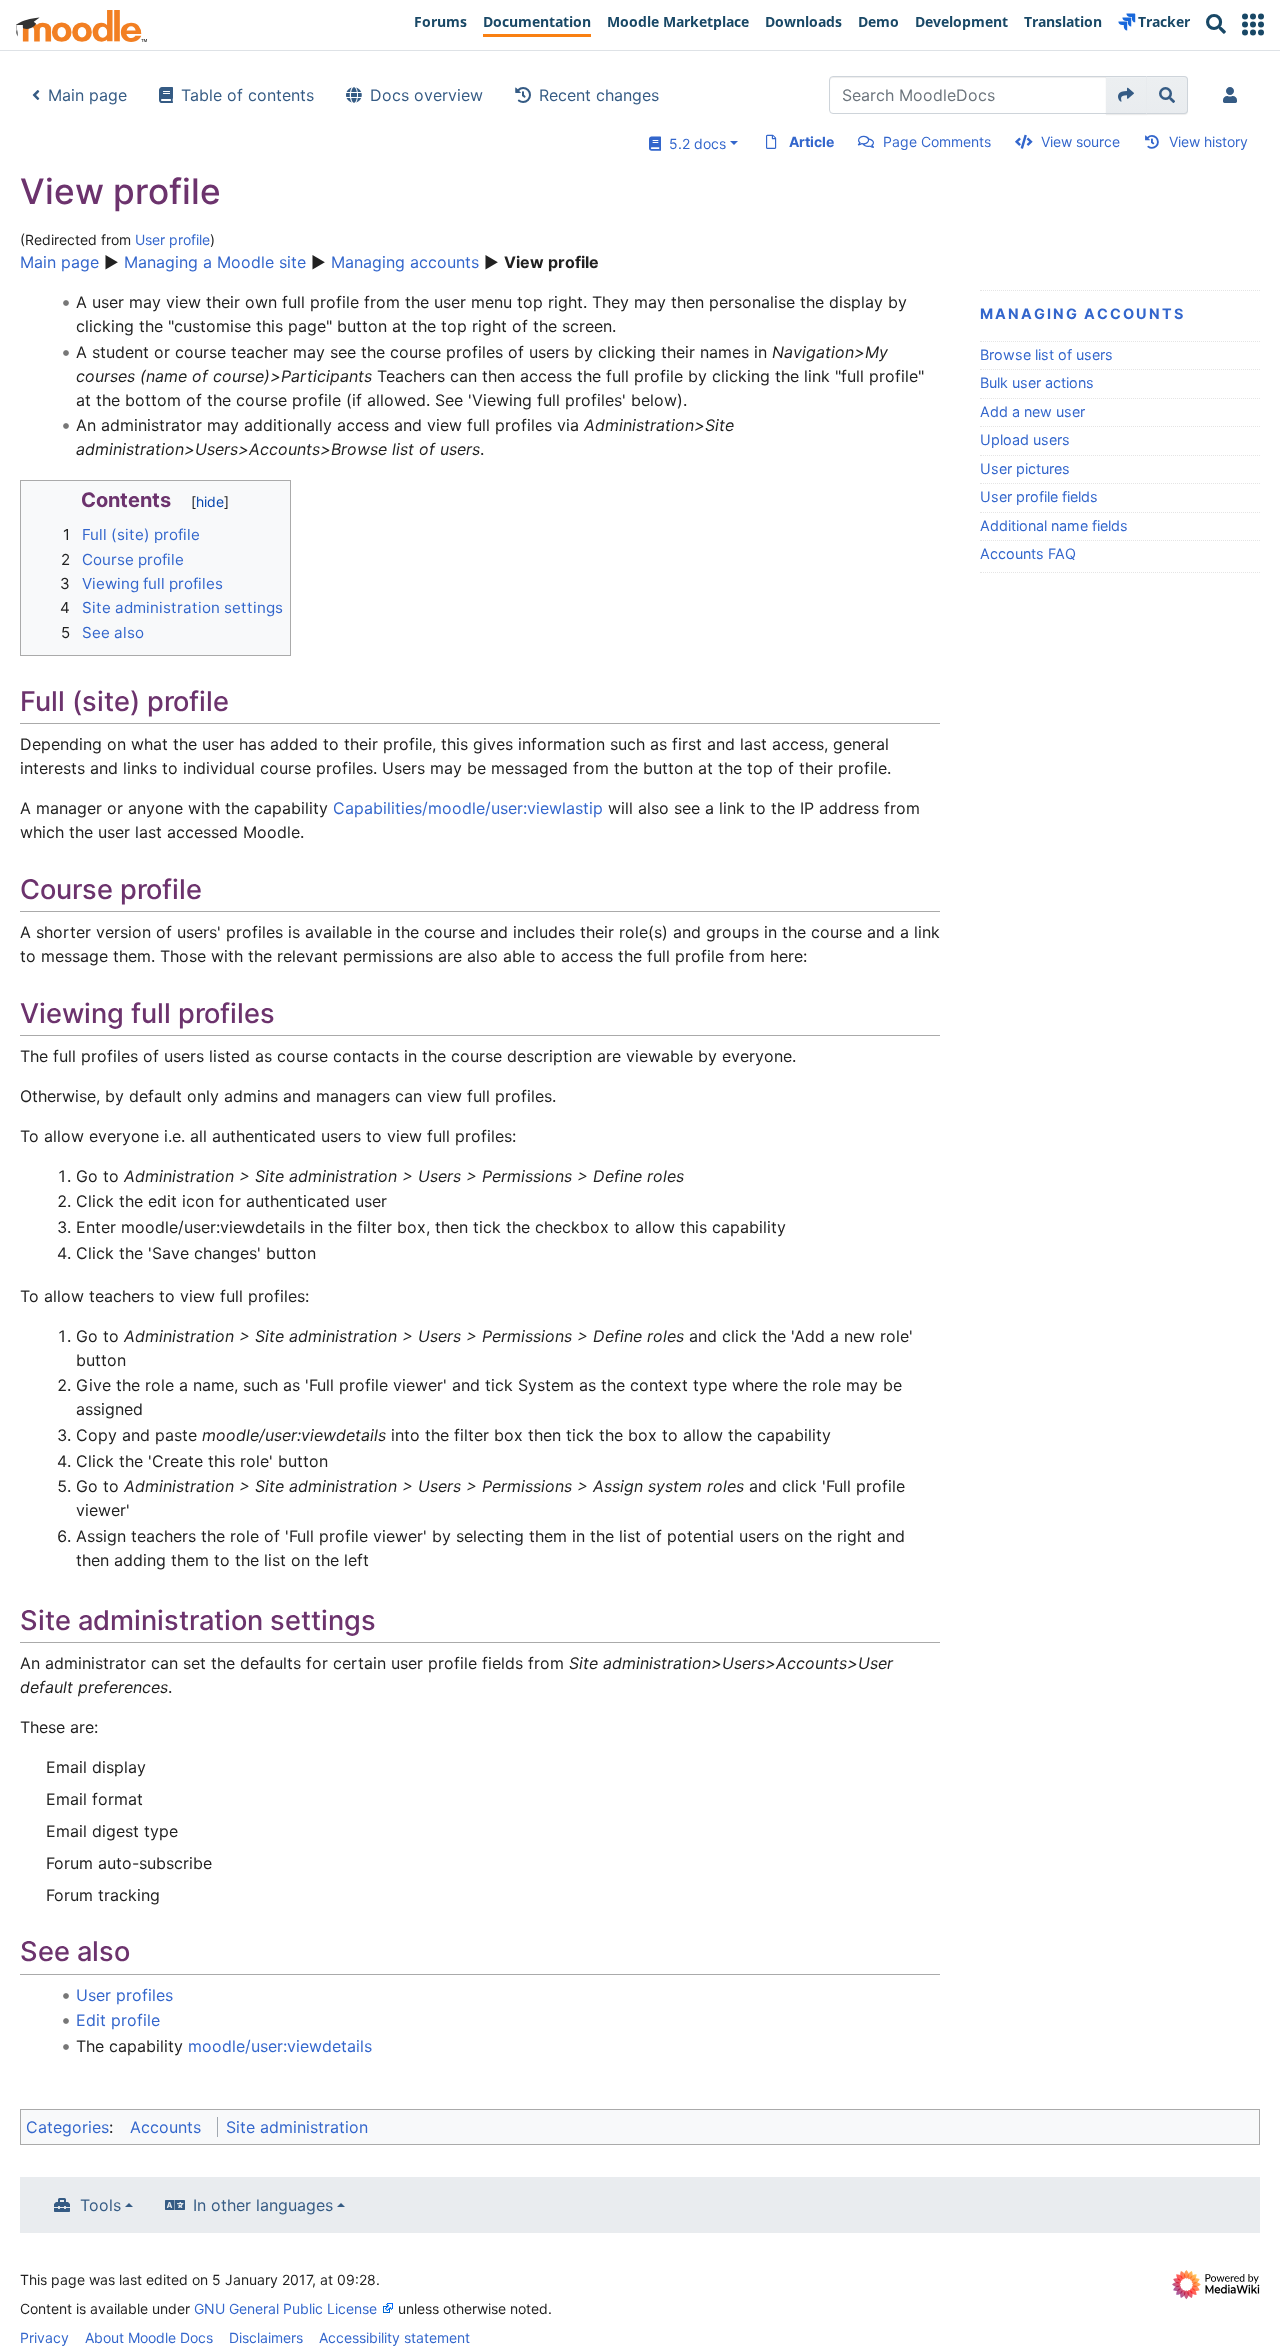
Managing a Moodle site (215, 262)
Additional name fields (1054, 525)
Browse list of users (1046, 354)
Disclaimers (266, 2337)
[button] (1253, 24)
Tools (100, 2205)
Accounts (165, 2127)
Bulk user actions (1037, 382)
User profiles (124, 1995)
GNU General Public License (285, 2308)
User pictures (1025, 468)
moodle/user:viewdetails (280, 2046)
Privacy (44, 2337)
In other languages (263, 2205)
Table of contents (247, 95)
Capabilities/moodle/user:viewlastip (468, 808)
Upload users (1025, 439)
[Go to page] (1126, 95)
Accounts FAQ (1028, 553)
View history (1208, 141)
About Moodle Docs (149, 2337)
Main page (87, 95)
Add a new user (1032, 411)
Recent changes (599, 95)
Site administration (297, 2127)
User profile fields (1039, 496)
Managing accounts (405, 262)
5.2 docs (693, 143)
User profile (172, 239)
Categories (67, 2127)
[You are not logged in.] (1234, 95)
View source (1080, 141)
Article (811, 141)
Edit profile (118, 2020)
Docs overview (426, 95)
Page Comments (937, 141)
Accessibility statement (394, 2337)
